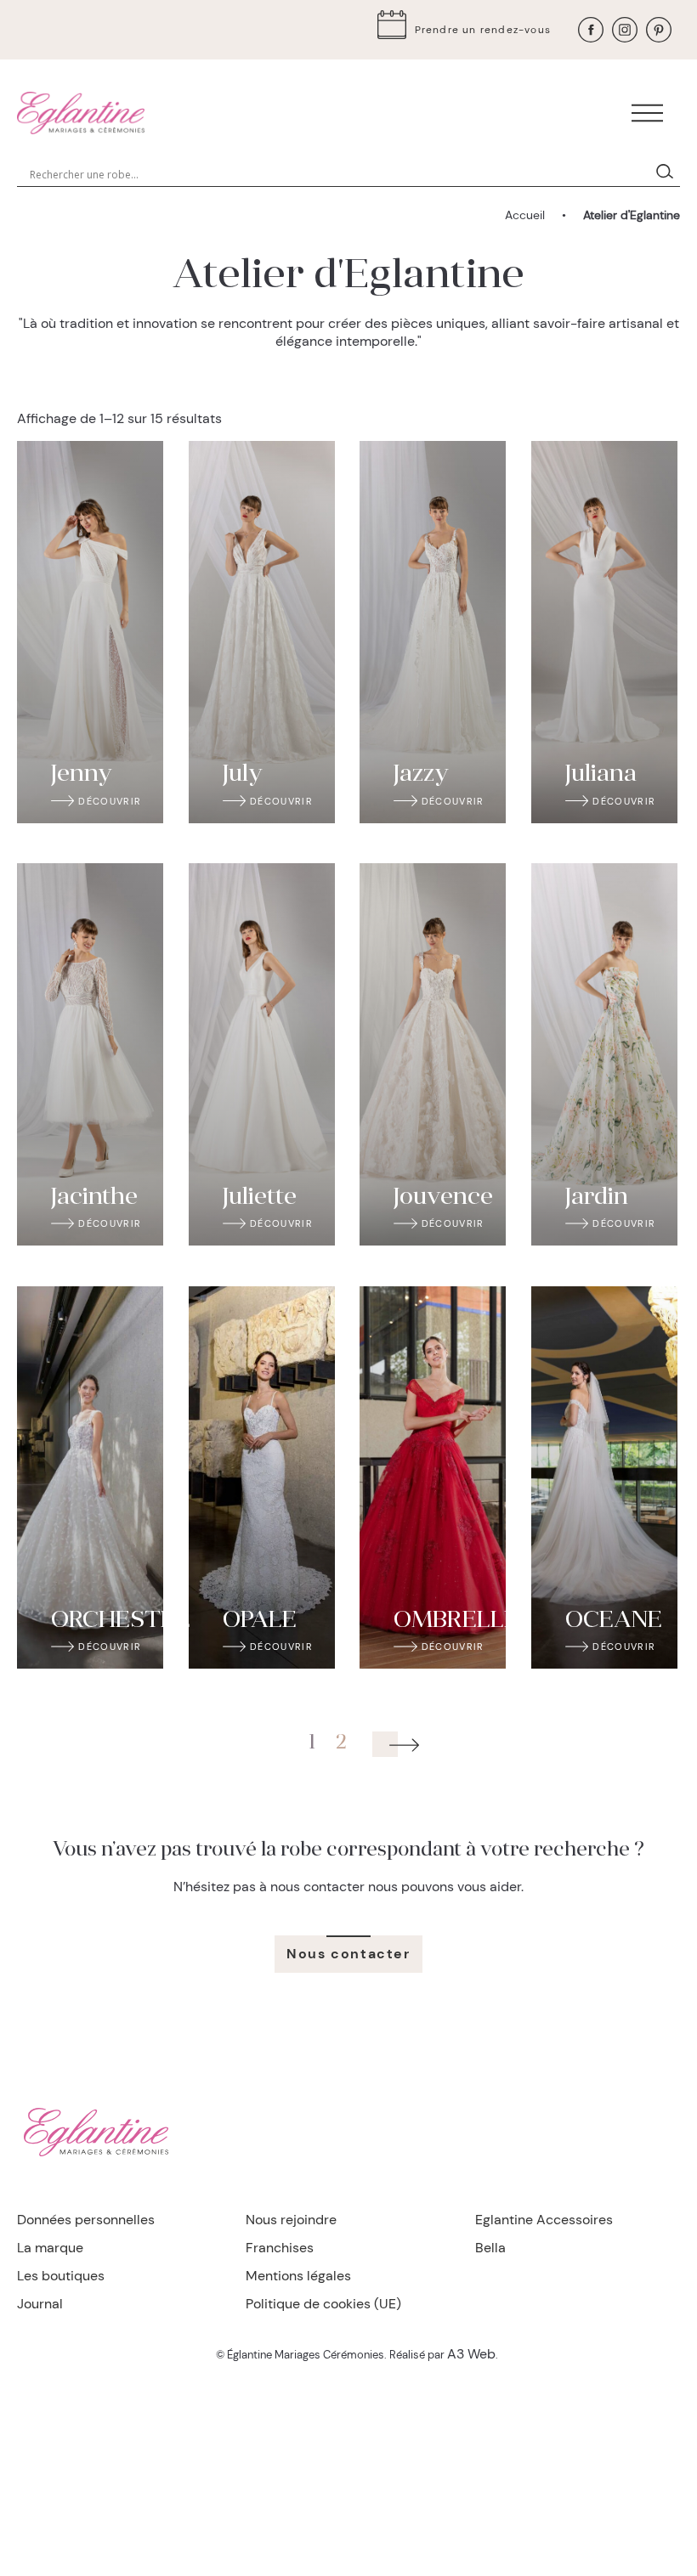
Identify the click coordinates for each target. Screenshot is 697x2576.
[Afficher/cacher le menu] (647, 113)
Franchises (280, 2248)
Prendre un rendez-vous (483, 30)
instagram (625, 30)
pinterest (659, 30)
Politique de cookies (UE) (323, 2304)
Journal (40, 2304)
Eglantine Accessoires (544, 2220)
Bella (490, 2248)
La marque (50, 2248)
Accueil (525, 215)
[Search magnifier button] (668, 174)
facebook (591, 30)
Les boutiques (61, 2276)
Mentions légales (298, 2276)
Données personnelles (86, 2220)
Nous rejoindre (291, 2220)
